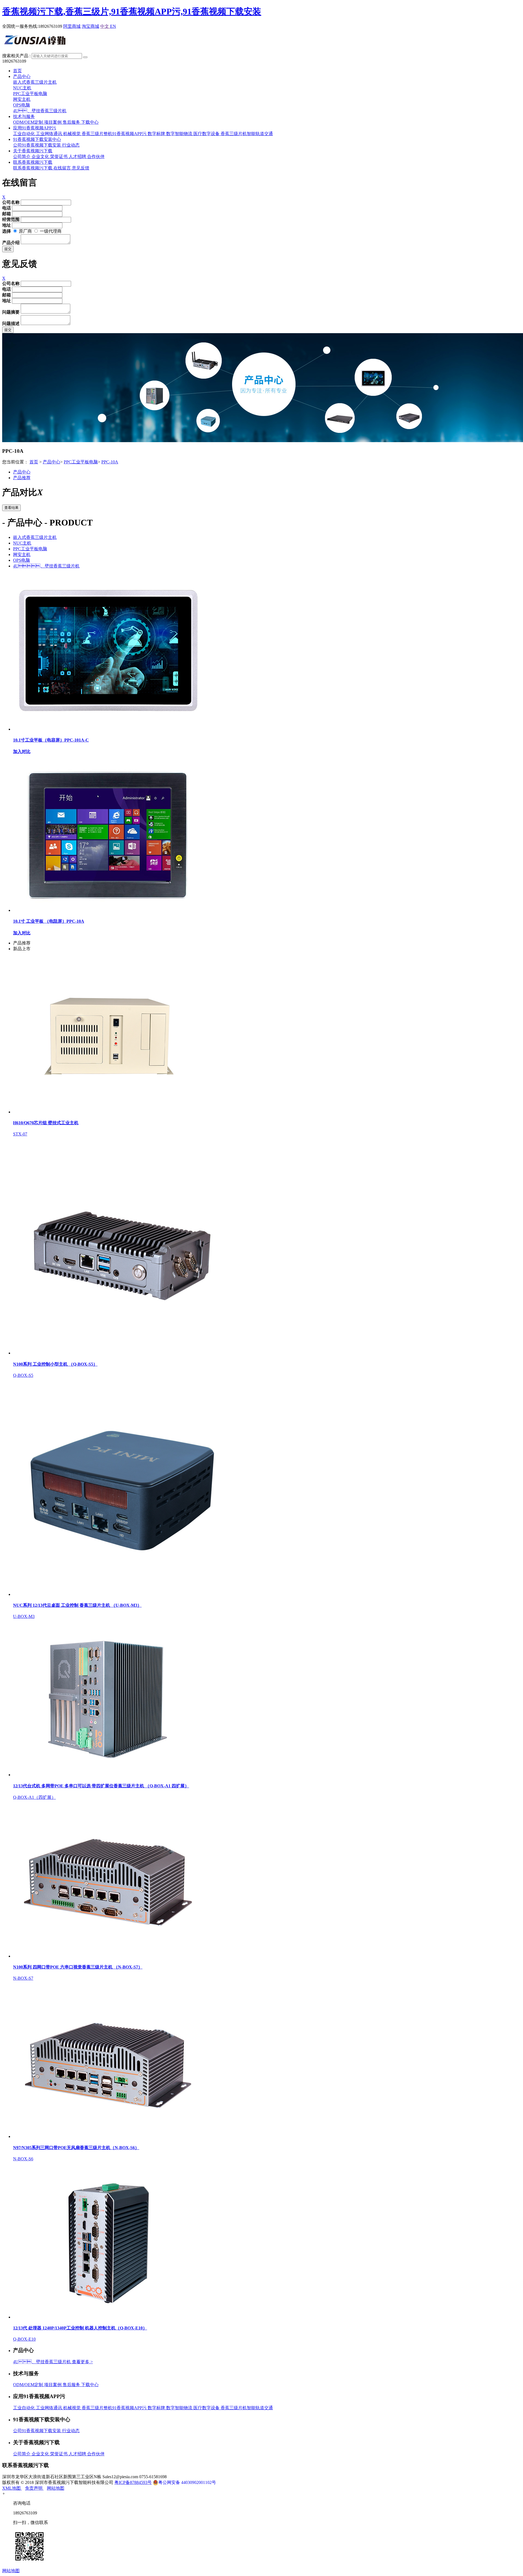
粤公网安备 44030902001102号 (187, 2482)
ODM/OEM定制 (29, 122)
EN (113, 26)
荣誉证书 (59, 157)
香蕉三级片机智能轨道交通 (247, 134)
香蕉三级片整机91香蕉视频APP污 (115, 134)
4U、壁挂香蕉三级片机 (42, 2362)
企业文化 (41, 157)
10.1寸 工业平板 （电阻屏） (49, 921)
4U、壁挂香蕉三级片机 (40, 111)
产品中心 (22, 76)
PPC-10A (110, 462)
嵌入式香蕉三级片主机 (35, 82)
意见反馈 (81, 168)
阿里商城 (72, 26)
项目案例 (53, 122)
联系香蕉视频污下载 (33, 162)
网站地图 (56, 2488)
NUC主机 (22, 88)
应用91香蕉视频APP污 (35, 128)
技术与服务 (24, 116)
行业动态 (71, 145)
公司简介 (22, 157)
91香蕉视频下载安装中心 (37, 139)
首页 (17, 71)
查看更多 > (82, 2362)
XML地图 (12, 2488)
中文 (105, 26)
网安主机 (22, 99)
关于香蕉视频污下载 (33, 151)
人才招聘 (78, 157)
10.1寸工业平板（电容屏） (51, 740)
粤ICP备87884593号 (133, 2482)
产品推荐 (22, 478)
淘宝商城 (90, 26)
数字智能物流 (180, 134)
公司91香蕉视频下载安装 (38, 145)
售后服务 (72, 122)
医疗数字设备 (207, 134)
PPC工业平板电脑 (30, 94)
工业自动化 (25, 134)
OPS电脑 (22, 105)
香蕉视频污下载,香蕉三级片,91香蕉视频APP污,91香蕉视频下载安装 (132, 11)
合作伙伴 (96, 157)
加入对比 (22, 751)
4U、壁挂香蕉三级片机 (46, 566)
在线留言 (63, 168)
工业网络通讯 (50, 134)
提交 (8, 249)
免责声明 (34, 2488)
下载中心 (90, 122)
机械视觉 (72, 134)
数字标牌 (157, 134)
